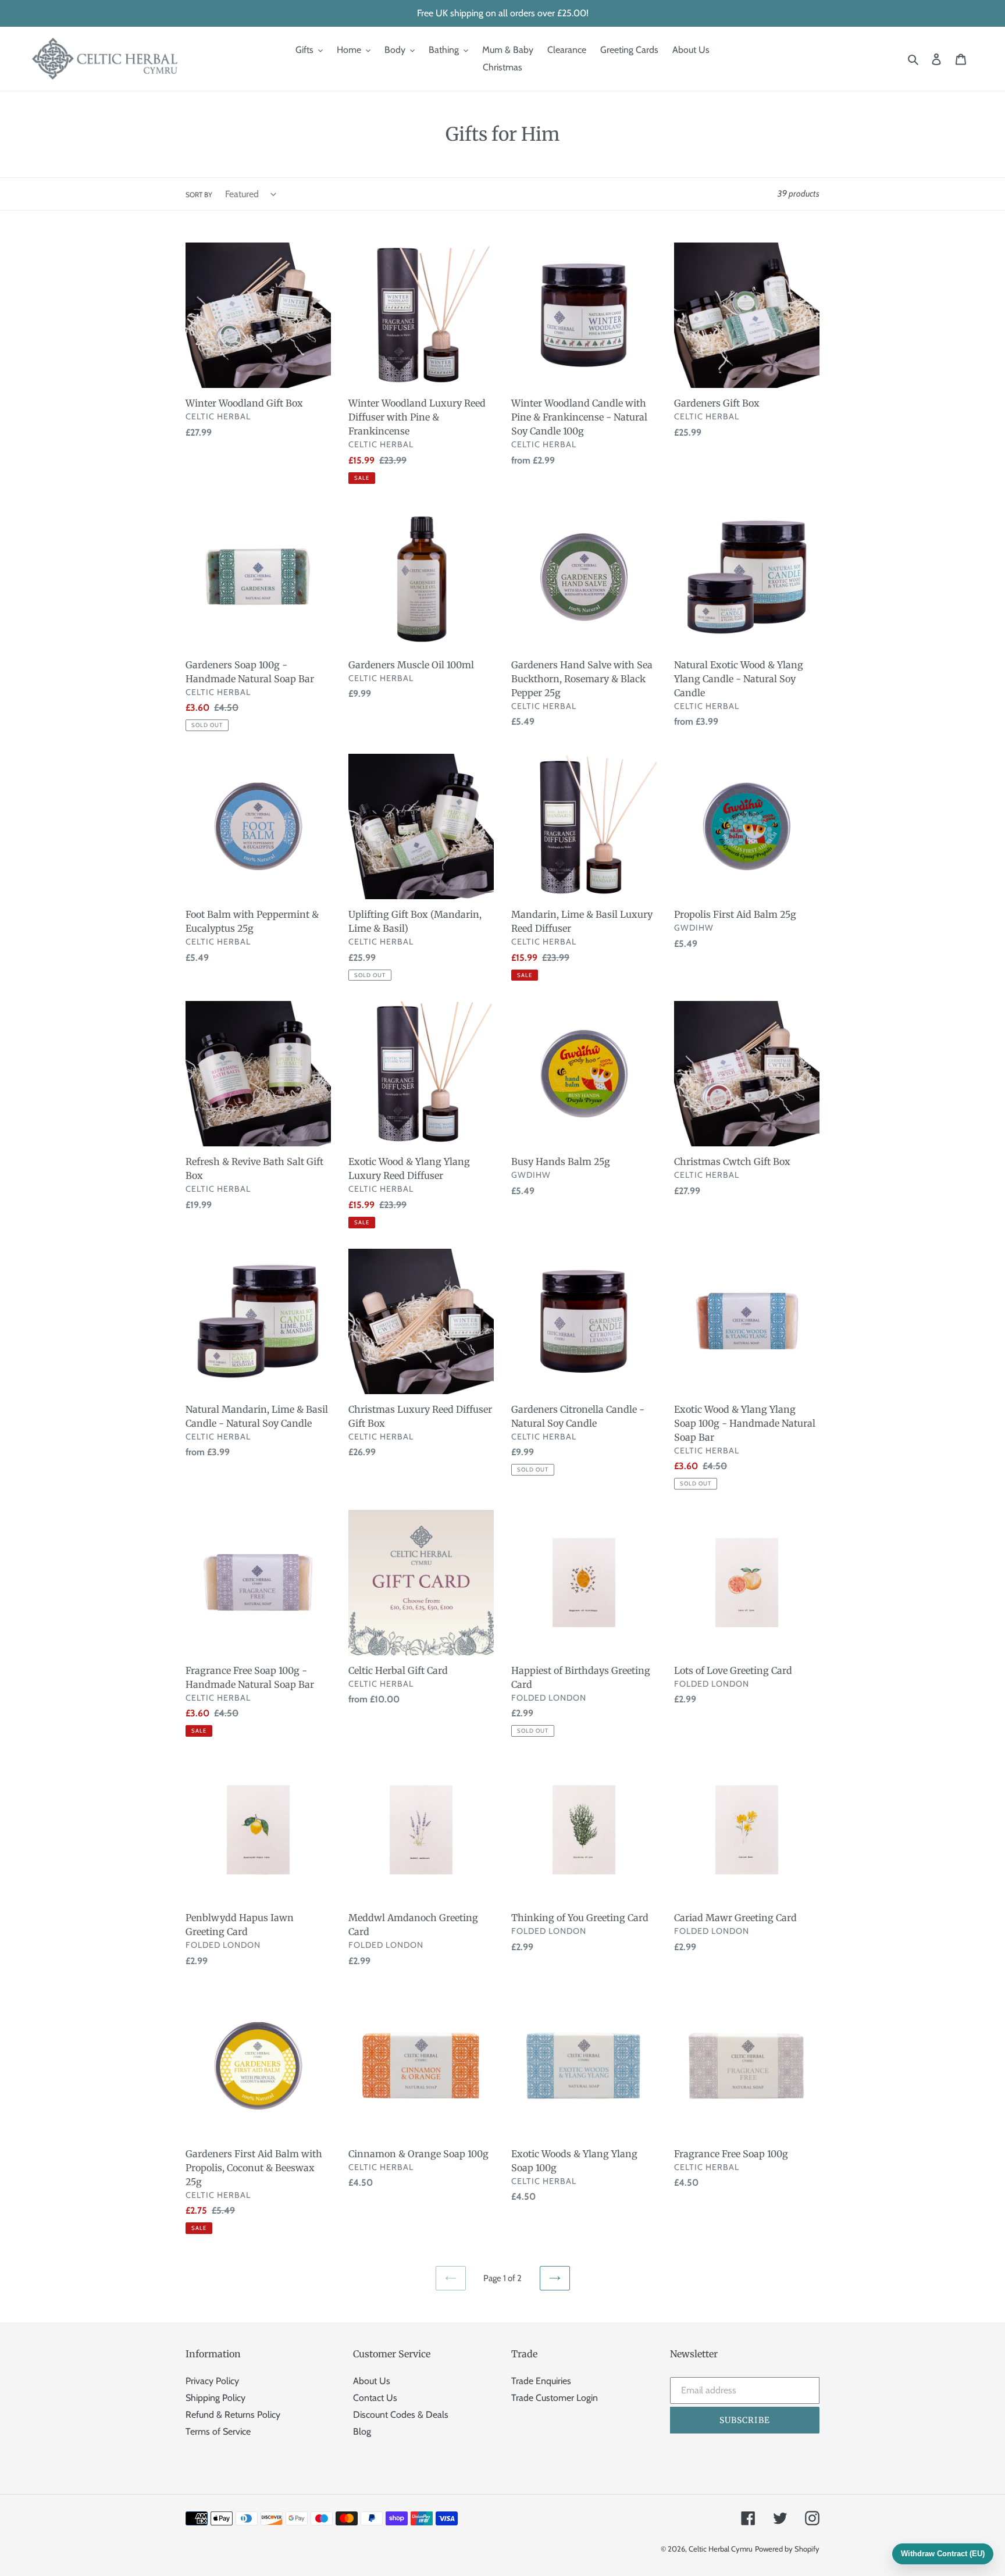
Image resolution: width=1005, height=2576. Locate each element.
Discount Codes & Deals (401, 2415)
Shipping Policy (215, 2398)
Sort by (199, 195)
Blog (362, 2431)
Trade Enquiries (541, 2381)
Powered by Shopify (787, 2549)
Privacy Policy (212, 2381)
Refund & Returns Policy (233, 2415)
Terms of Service (218, 2431)
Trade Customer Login (555, 2398)
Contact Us (375, 2398)
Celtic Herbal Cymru (721, 2549)
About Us (372, 2381)
